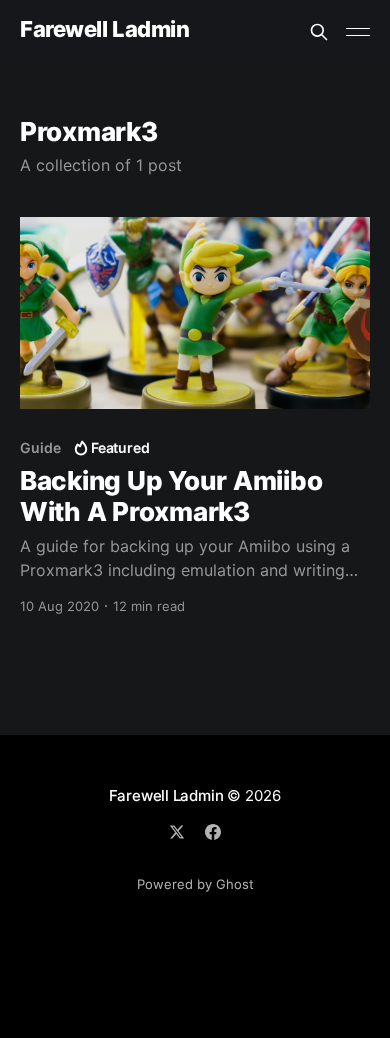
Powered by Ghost (195, 884)
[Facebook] (213, 832)
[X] (177, 832)
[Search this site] (319, 32)
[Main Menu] (358, 32)
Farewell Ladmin (104, 29)
